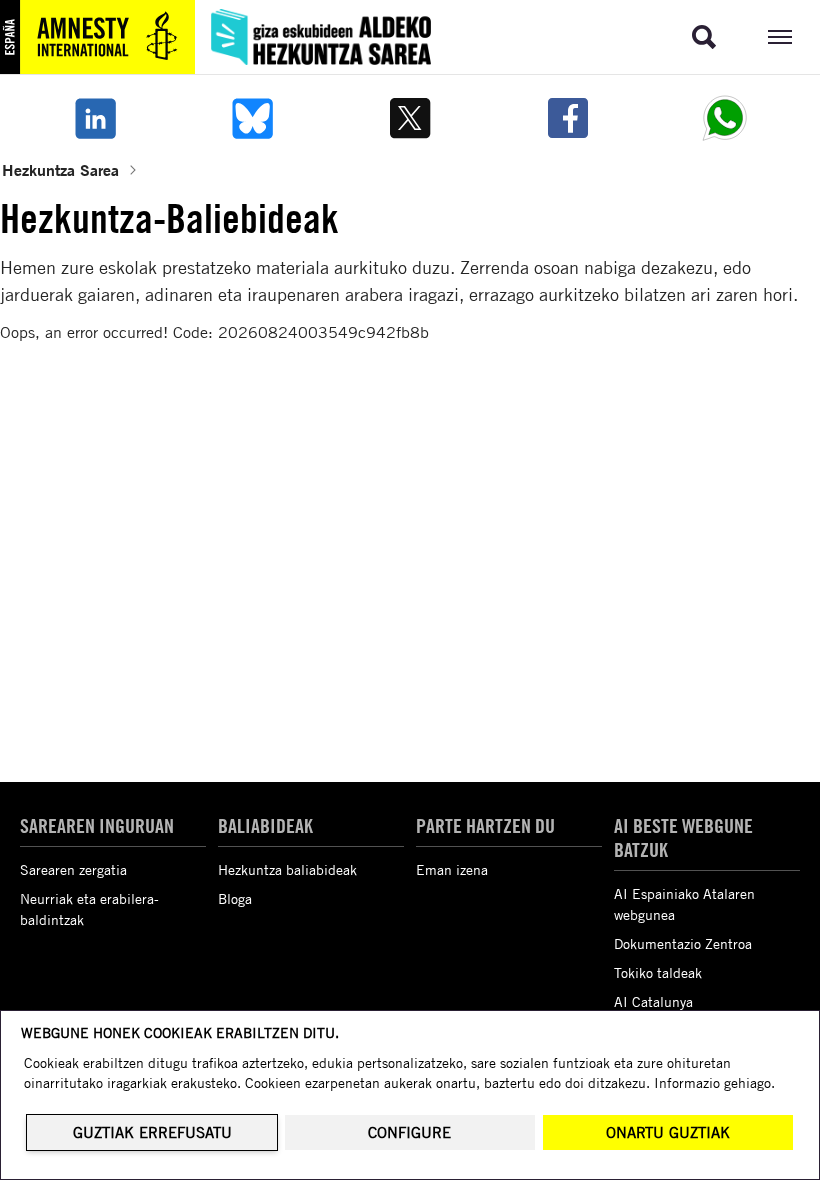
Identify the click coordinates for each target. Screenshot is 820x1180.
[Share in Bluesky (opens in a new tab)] (253, 118)
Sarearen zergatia (73, 869)
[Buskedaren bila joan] (704, 37)
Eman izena (452, 869)
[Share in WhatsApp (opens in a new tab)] (725, 118)
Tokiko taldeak (658, 972)
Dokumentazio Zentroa (683, 943)
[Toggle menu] (780, 37)
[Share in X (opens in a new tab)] (410, 118)
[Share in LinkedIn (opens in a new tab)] (95, 118)
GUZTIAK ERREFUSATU (152, 1132)
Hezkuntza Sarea (60, 169)
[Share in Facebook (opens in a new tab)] (568, 118)
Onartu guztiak (668, 1132)
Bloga (235, 898)
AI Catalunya (653, 1001)
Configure (409, 1132)
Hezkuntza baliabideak (287, 869)
